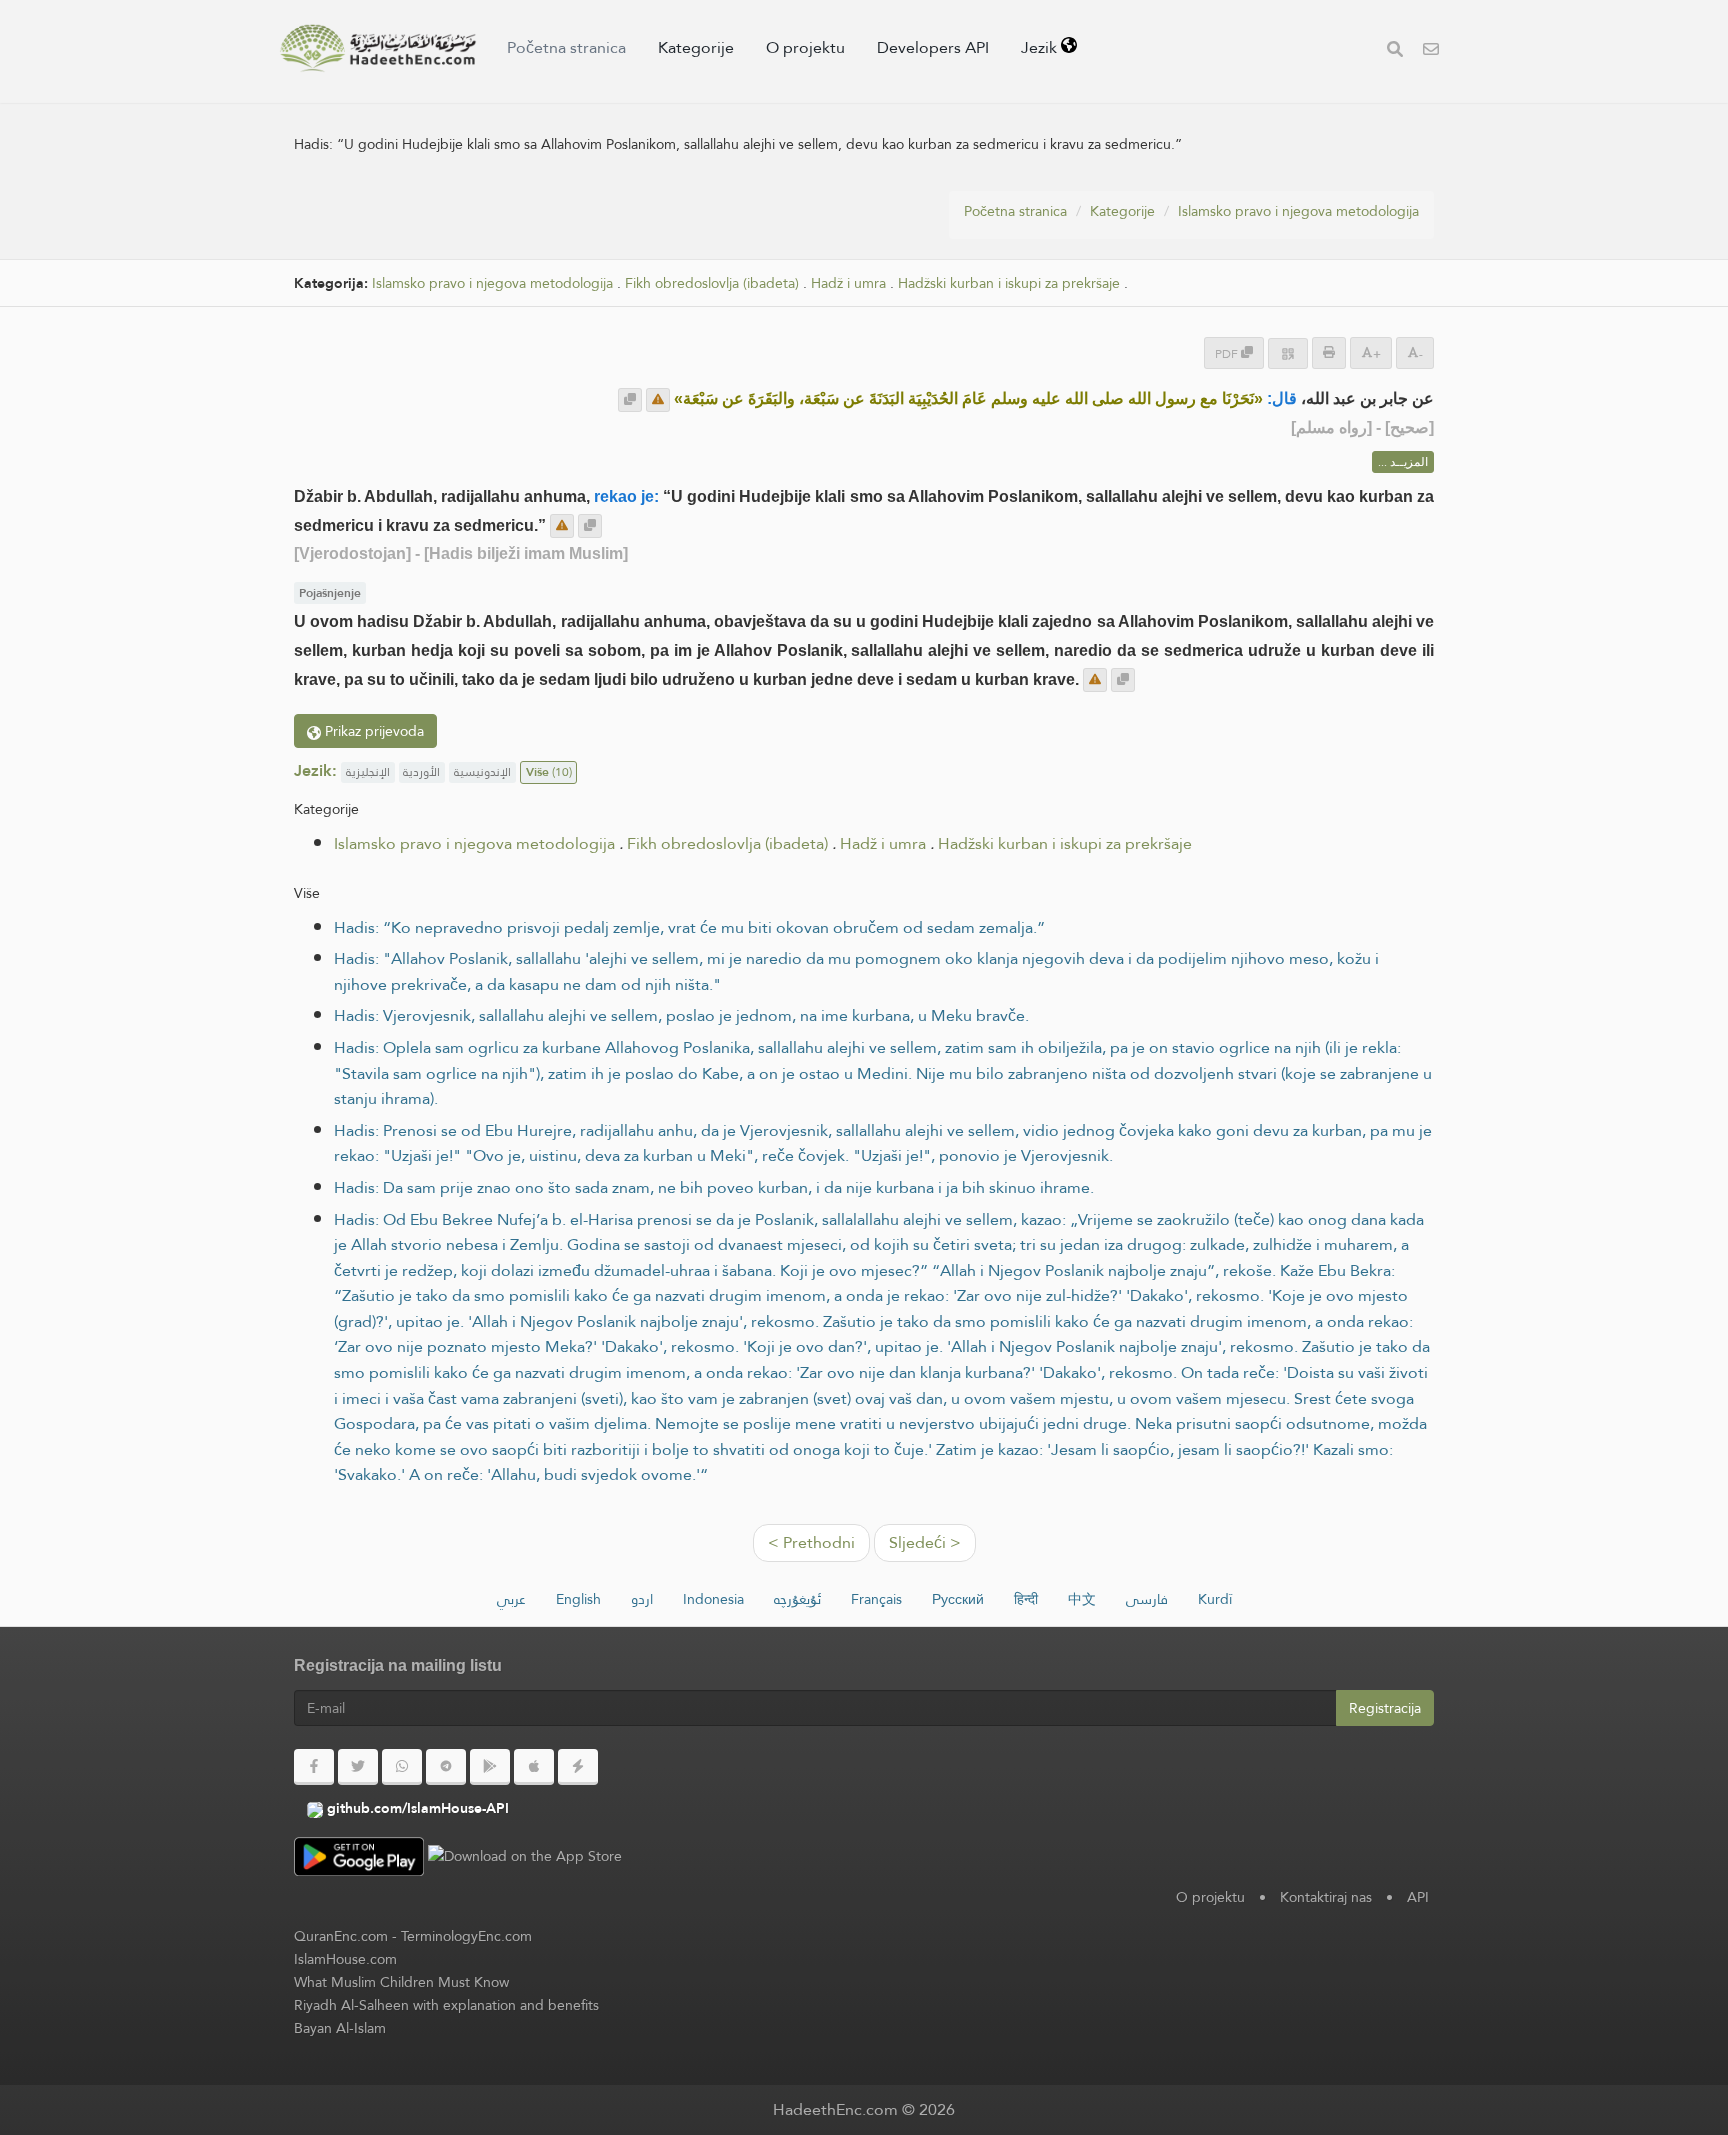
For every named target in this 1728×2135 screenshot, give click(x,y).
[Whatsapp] (402, 1767)
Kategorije (696, 47)
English (578, 1599)
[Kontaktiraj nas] (1431, 51)
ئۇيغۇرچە (797, 1599)
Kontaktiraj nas (1326, 1897)
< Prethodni (811, 1542)
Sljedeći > (925, 1542)
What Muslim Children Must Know (401, 1982)
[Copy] (630, 400)
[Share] (1288, 353)
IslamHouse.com (345, 1959)
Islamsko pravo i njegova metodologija (1298, 211)
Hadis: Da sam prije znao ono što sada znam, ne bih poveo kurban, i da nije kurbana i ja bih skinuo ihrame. (714, 1187)
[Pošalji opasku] (658, 400)
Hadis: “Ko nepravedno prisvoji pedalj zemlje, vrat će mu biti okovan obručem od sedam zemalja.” (689, 927)
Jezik (1041, 47)
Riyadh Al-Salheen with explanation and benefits (446, 2005)
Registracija (1385, 1708)
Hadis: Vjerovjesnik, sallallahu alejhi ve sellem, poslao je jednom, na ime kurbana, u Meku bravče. (681, 1015)
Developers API (933, 47)
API (1418, 1897)
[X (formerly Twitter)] (358, 1767)
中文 (1082, 1599)
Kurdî (1215, 1599)
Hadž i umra (848, 283)
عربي (511, 1599)
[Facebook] (314, 1767)
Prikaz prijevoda (372, 731)
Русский (958, 1599)
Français (876, 1599)
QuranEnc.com (341, 1936)
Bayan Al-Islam (340, 2028)
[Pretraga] (1395, 51)
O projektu (805, 47)
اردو (642, 1599)
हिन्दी (1026, 1599)
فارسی (1147, 1599)
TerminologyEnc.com (466, 1936)
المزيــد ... (1403, 462)
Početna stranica (566, 47)
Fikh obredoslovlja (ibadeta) (712, 283)
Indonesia (713, 1599)
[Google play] (490, 1767)
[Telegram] (446, 1767)
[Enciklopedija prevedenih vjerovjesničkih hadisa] (378, 48)
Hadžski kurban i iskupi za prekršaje (1009, 283)
